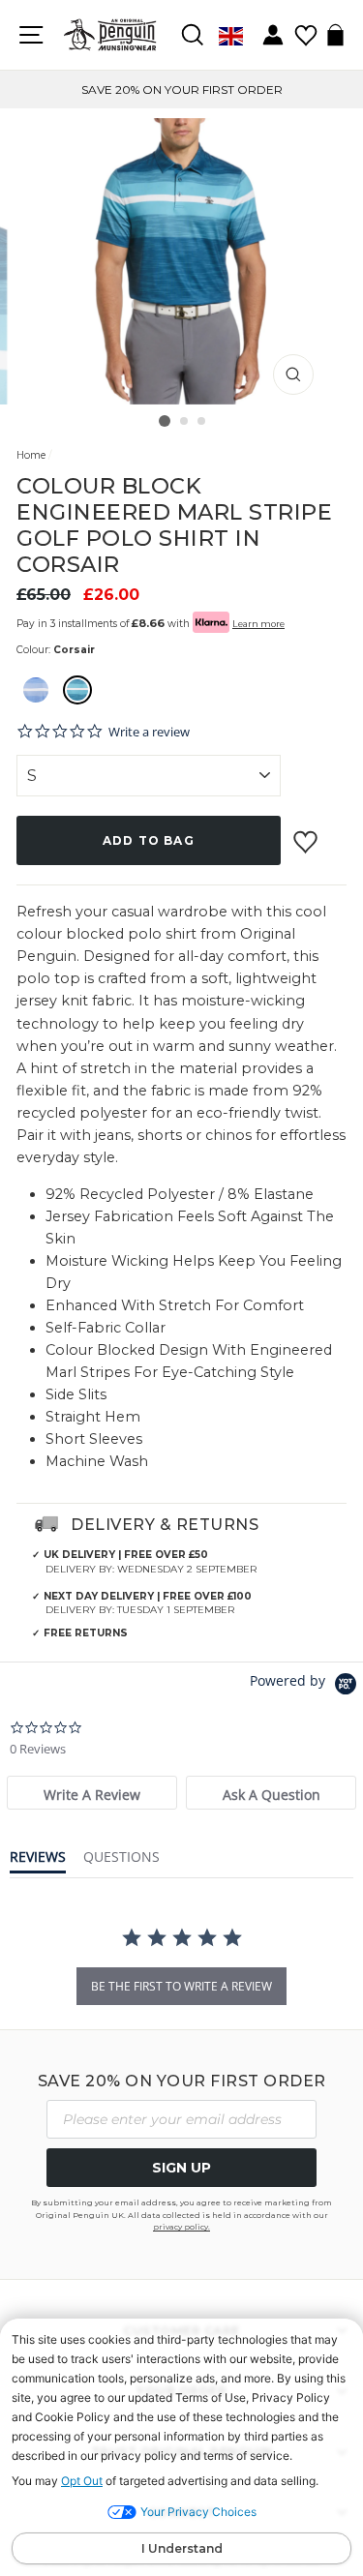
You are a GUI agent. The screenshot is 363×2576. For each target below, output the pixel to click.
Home (31, 455)
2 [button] (185, 422)
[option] (181, 90)
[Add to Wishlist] (308, 834)
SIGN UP (181, 2168)
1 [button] (165, 421)
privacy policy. (181, 2227)
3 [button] (202, 422)
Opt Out (82, 2481)
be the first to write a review (181, 1986)
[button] (36, 690)
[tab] (92, 1793)
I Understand (182, 2548)
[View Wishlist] (305, 29)
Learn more (258, 624)
